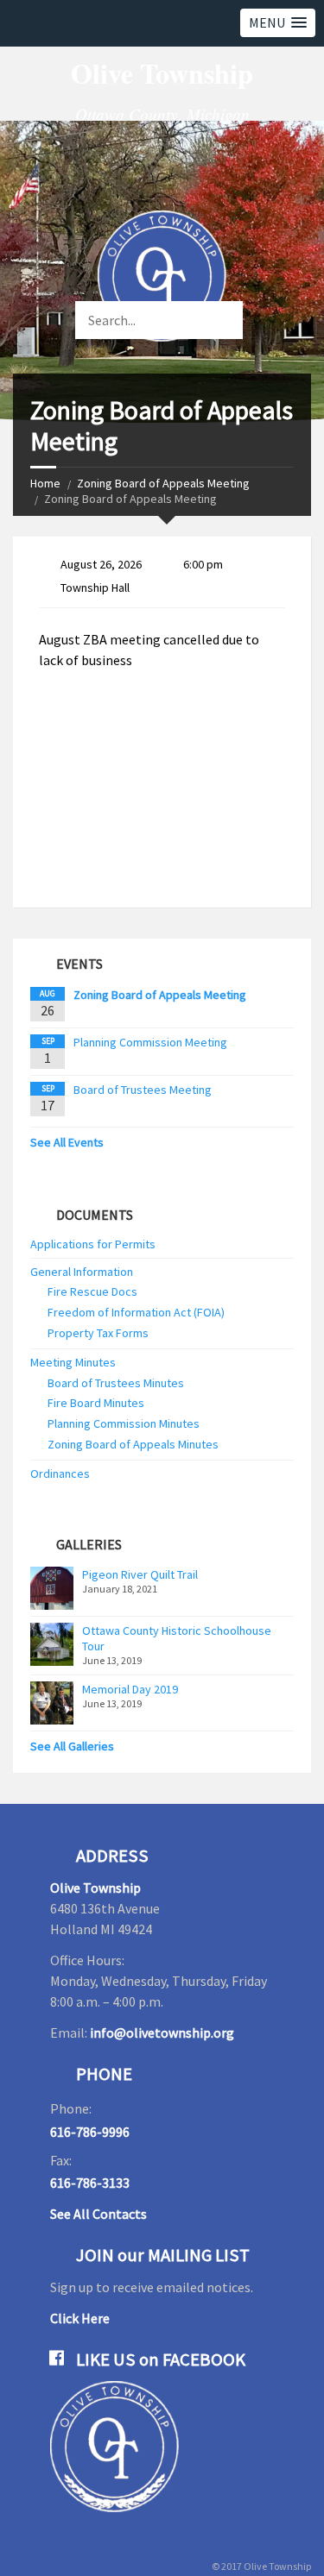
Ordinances (60, 1473)
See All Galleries (72, 1746)
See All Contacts (98, 2214)
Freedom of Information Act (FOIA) (136, 1312)
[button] (278, 23)
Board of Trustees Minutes (116, 1383)
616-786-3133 (90, 2183)
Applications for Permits (93, 1244)
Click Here (80, 2318)
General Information (82, 1272)
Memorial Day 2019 (130, 1689)
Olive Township (95, 1888)
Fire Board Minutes (96, 1403)
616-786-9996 (90, 2132)
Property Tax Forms (98, 1333)
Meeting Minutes (73, 1362)
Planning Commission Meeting (150, 1042)
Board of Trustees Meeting (143, 1090)
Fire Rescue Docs (92, 1291)
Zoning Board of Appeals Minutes (133, 1444)
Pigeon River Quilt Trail (140, 1574)
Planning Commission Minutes (124, 1423)
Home (45, 483)
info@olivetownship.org (162, 2033)
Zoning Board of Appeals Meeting (163, 483)
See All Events (67, 1142)
